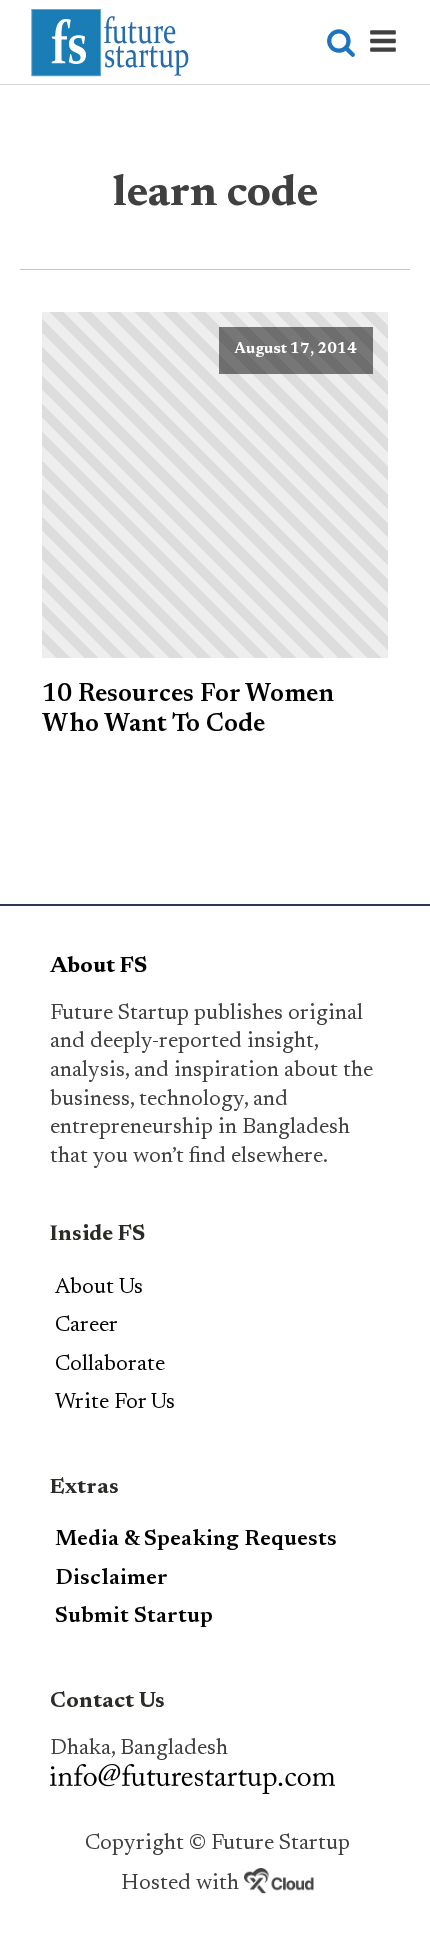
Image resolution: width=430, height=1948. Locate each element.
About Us (99, 1288)
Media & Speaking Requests (196, 1540)
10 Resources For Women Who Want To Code (188, 710)
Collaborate (110, 1365)
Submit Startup (134, 1617)
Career (86, 1326)
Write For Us (115, 1403)
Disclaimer (111, 1579)
